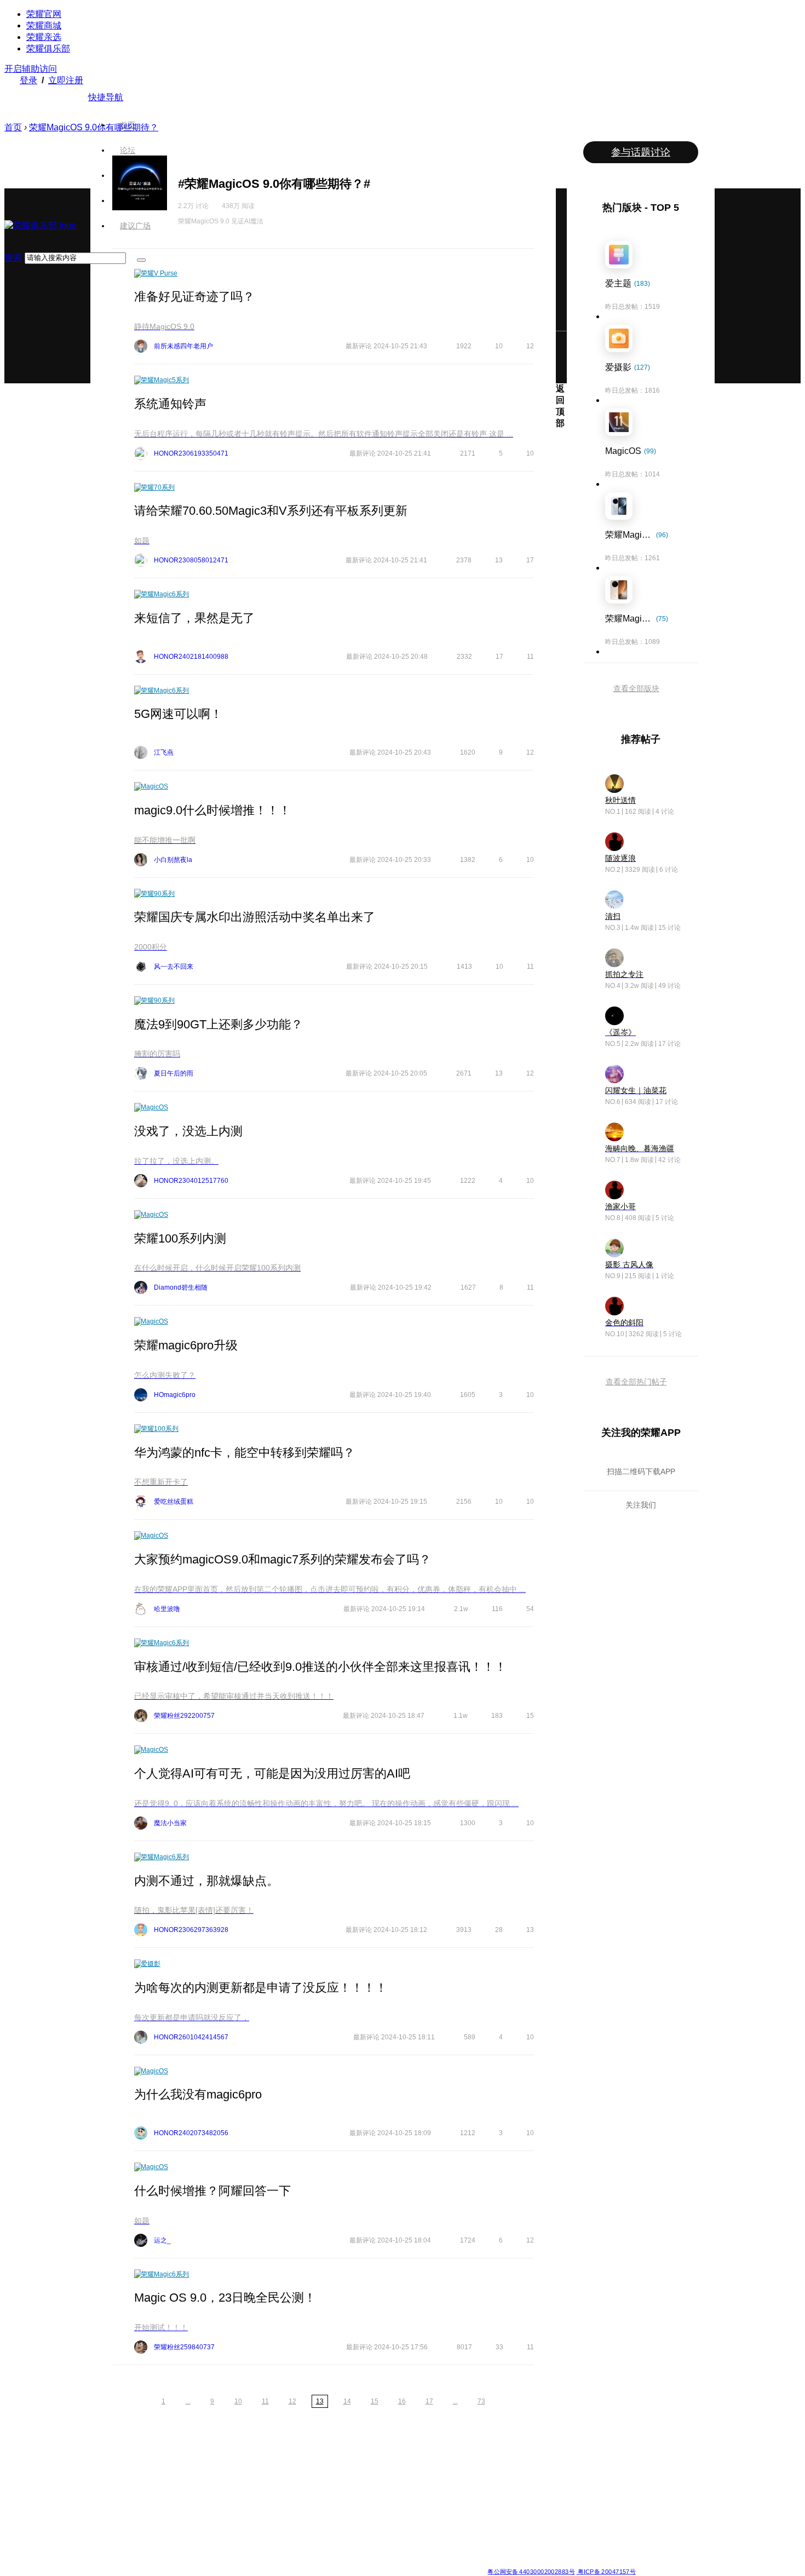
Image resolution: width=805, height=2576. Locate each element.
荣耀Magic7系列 (114, 2512)
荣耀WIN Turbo (272, 2486)
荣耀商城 (44, 25)
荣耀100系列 (160, 1429)
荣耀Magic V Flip (115, 2552)
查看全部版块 (636, 688)
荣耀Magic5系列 (165, 380)
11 (265, 2401)
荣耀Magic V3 (111, 2526)
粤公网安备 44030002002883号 (531, 2571)
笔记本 (497, 2460)
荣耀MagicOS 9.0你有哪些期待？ (94, 127)
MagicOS (154, 786)
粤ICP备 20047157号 (606, 2571)
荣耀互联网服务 (590, 2460)
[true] (141, 260)
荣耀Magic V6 (111, 2460)
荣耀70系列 (158, 487)
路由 (494, 2526)
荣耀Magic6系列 (165, 594)
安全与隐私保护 (431, 2486)
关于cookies (335, 2563)
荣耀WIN (262, 2460)
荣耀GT (340, 2526)
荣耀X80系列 (348, 2473)
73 (481, 2401)
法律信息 (366, 2563)
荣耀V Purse (159, 273)
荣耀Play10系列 (352, 2499)
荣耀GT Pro (346, 2512)
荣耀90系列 (158, 894)
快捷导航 (106, 97)
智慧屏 (497, 2499)
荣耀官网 (44, 14)
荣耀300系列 (189, 2499)
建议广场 (135, 226)
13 (320, 2401)
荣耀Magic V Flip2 (117, 2499)
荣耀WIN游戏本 (272, 2499)
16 (402, 2401)
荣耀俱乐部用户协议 (202, 2563)
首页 (128, 125)
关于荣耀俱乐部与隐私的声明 (274, 2563)
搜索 (13, 258)
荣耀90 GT (185, 2539)
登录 (28, 80)
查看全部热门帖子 (636, 1382)
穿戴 (494, 2486)
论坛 (128, 150)
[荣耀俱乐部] (41, 225)
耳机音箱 (501, 2512)
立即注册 (66, 80)
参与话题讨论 (641, 152)
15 (375, 2401)
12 (292, 2401)
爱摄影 (151, 1964)
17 (429, 2401)
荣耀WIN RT (267, 2473)
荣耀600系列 (189, 2460)
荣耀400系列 (189, 2486)
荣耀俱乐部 (48, 48)
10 (238, 2401)
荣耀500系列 (189, 2473)
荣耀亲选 (44, 37)
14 (347, 2401)
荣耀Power (345, 2486)
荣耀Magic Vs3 (113, 2539)
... (188, 2401)
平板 (494, 2473)
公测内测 (421, 2473)
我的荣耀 (421, 2499)
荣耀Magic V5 (111, 2486)
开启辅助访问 (31, 69)
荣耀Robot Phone (355, 2460)
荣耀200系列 (189, 2512)
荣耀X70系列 (348, 2552)
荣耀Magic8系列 (114, 2473)
